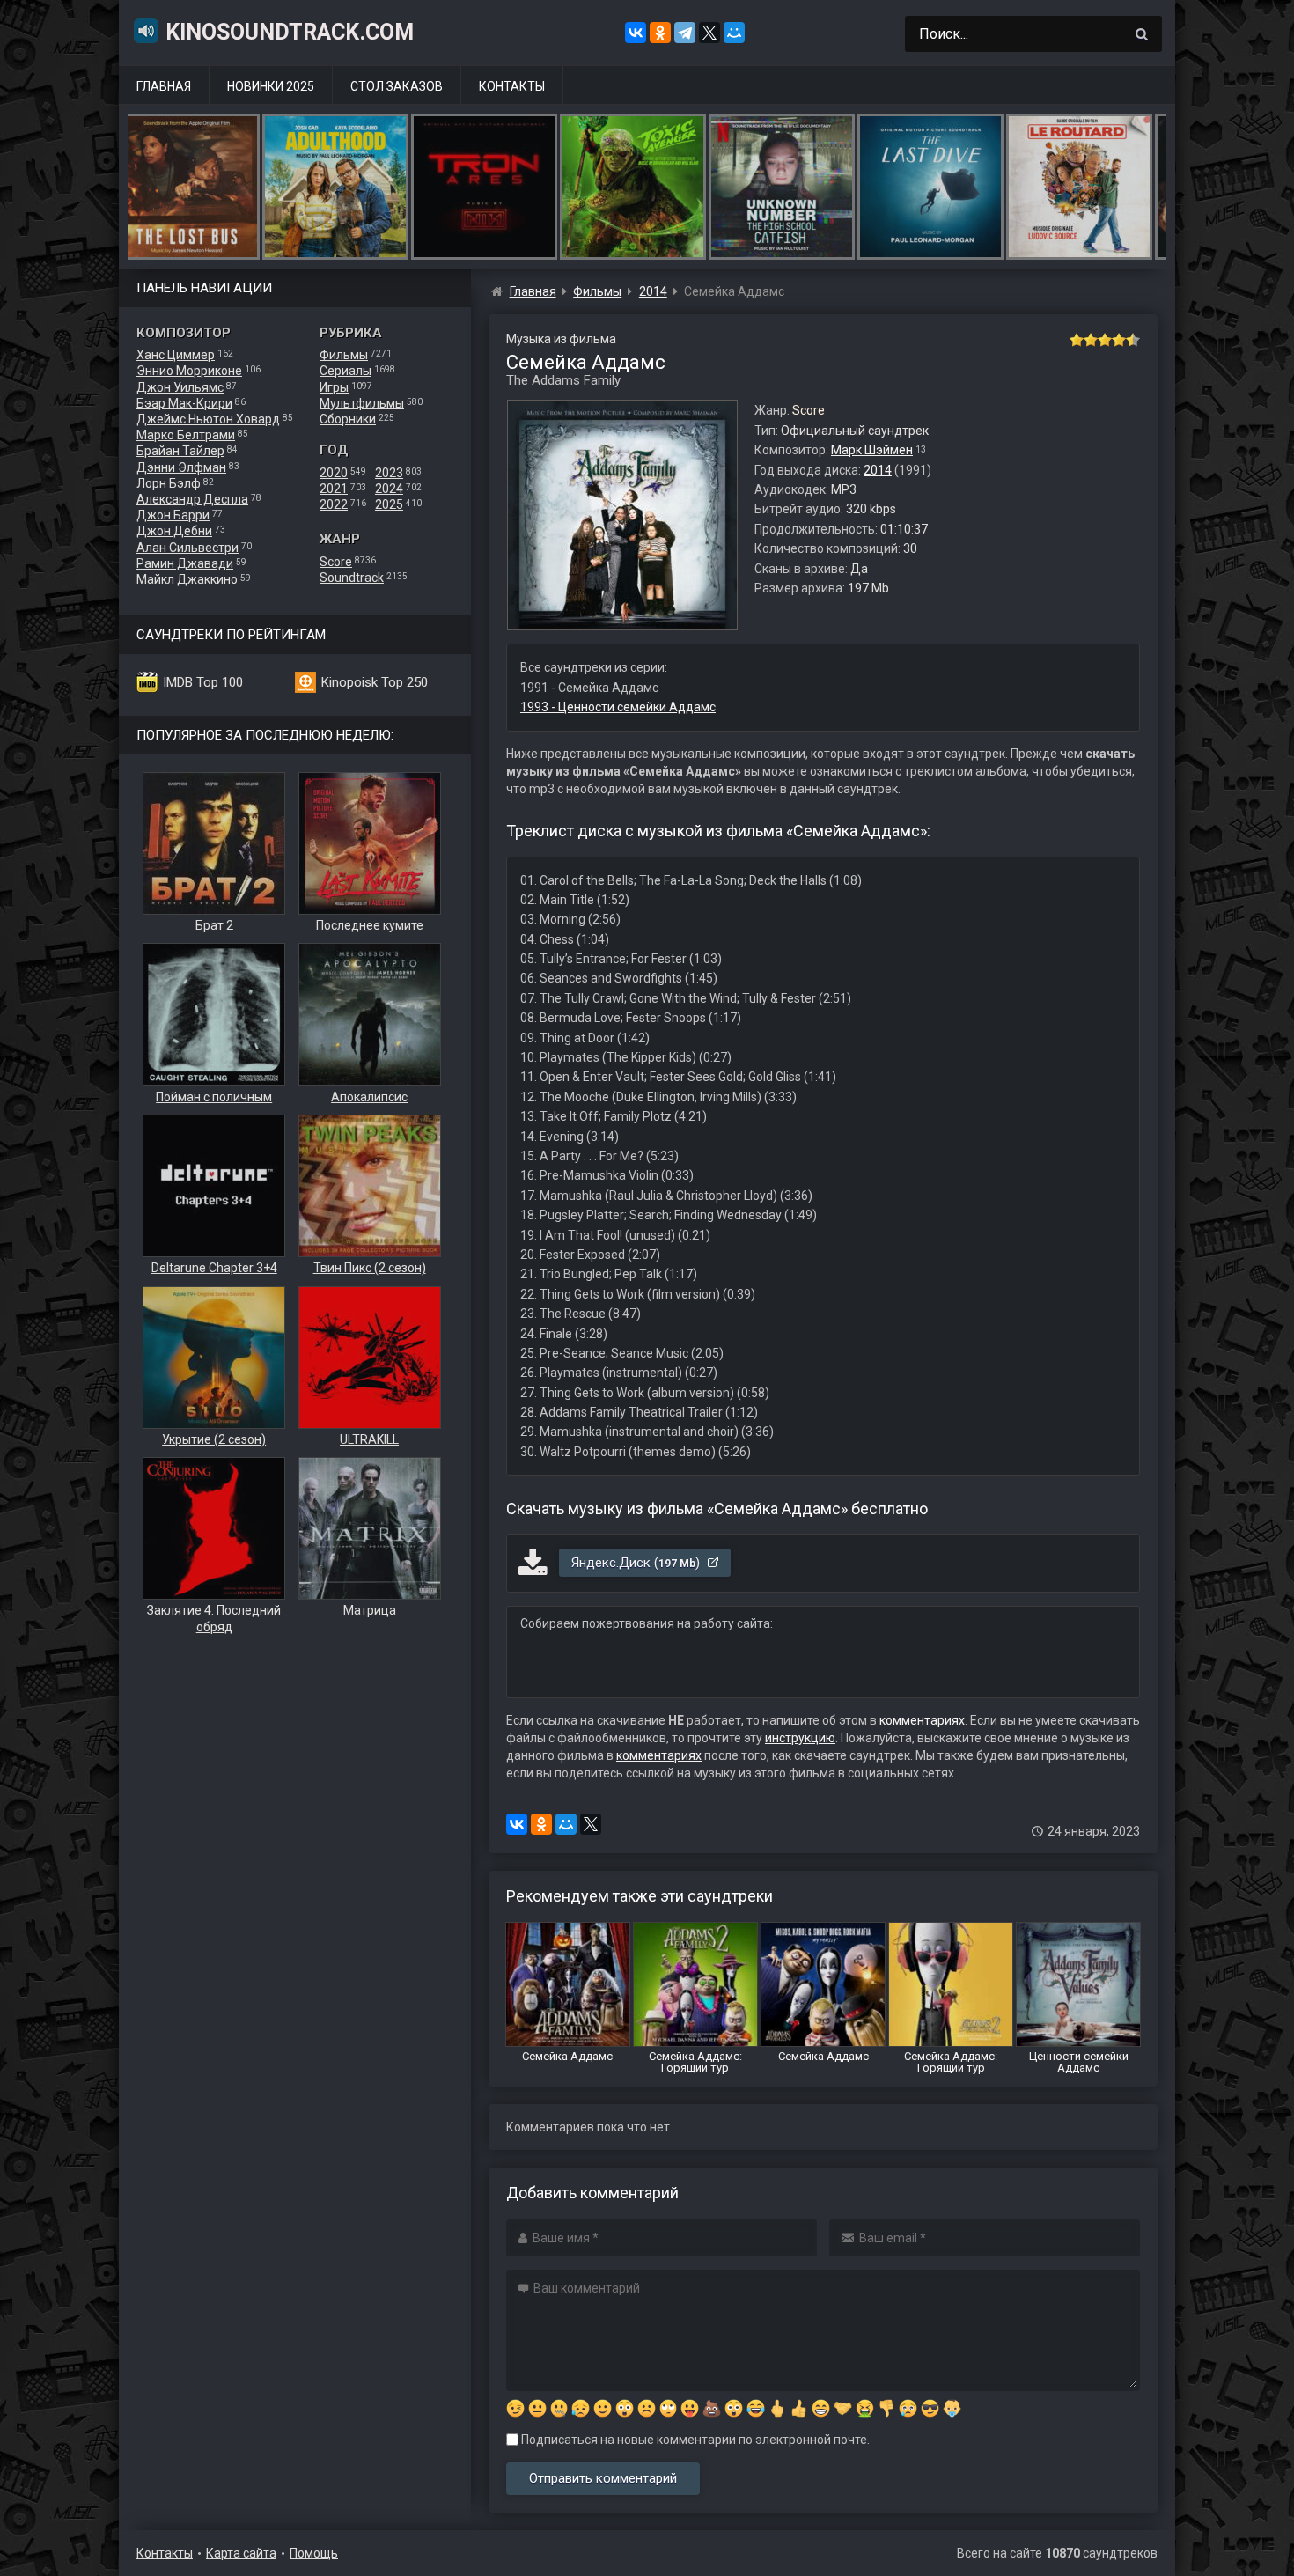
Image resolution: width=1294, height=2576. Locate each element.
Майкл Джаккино (187, 579)
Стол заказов (397, 86)
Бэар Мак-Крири (184, 403)
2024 (389, 489)
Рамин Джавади (185, 563)
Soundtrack (352, 578)
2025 (389, 504)
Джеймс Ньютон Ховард (208, 419)
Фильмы (344, 355)
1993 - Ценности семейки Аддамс (618, 707)
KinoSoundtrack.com (290, 32)
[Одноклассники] (660, 33)
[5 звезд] (1133, 340)
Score (336, 562)
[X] (709, 33)
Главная (164, 86)
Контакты (512, 86)
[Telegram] (685, 33)
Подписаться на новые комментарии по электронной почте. (694, 2440)
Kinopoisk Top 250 (375, 682)
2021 (334, 489)
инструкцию (800, 1738)
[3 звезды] (1105, 340)
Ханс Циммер (176, 355)
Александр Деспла (192, 499)
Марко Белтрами (186, 435)
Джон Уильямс (180, 387)
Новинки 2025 (271, 86)
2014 (878, 470)
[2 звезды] (1091, 340)
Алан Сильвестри (187, 548)
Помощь (314, 2553)
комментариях (922, 1720)
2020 (334, 473)
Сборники (348, 419)
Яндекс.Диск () (637, 1563)
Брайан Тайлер (180, 451)
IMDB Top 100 (203, 682)
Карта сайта (241, 2553)
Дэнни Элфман (181, 467)
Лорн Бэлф (169, 483)
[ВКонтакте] (636, 33)
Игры (334, 387)
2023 (389, 473)
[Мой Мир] (734, 33)
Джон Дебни (174, 531)
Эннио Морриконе (189, 371)
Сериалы (346, 371)
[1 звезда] (1077, 340)
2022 (334, 504)
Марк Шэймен (872, 450)
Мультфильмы (362, 403)
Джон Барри (173, 515)
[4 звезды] (1119, 340)
